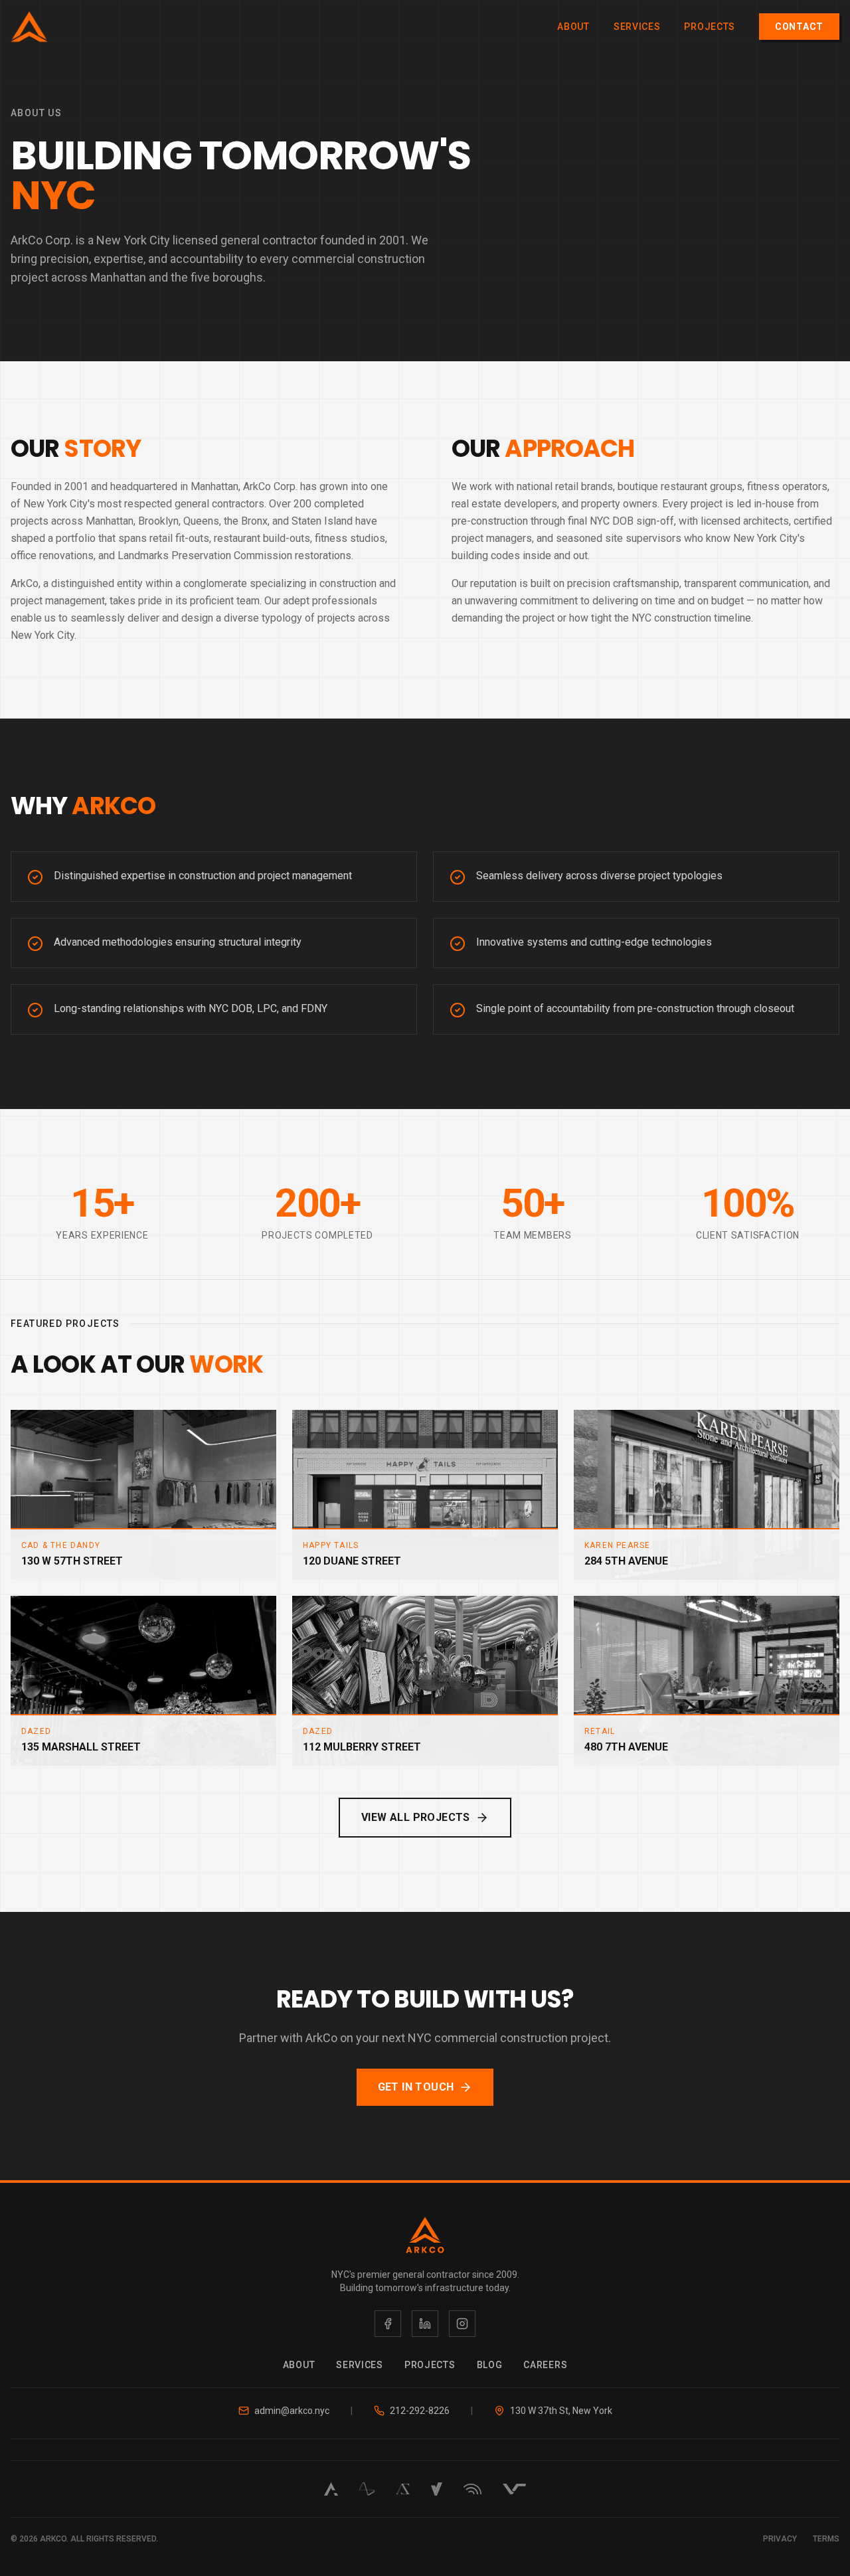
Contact (799, 27)
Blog (490, 2365)
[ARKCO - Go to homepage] (29, 27)
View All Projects (416, 1817)
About (573, 27)
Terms (826, 2539)
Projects (710, 27)
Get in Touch (416, 2087)
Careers (545, 2365)
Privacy (780, 2539)
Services (637, 27)
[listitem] (388, 2324)
